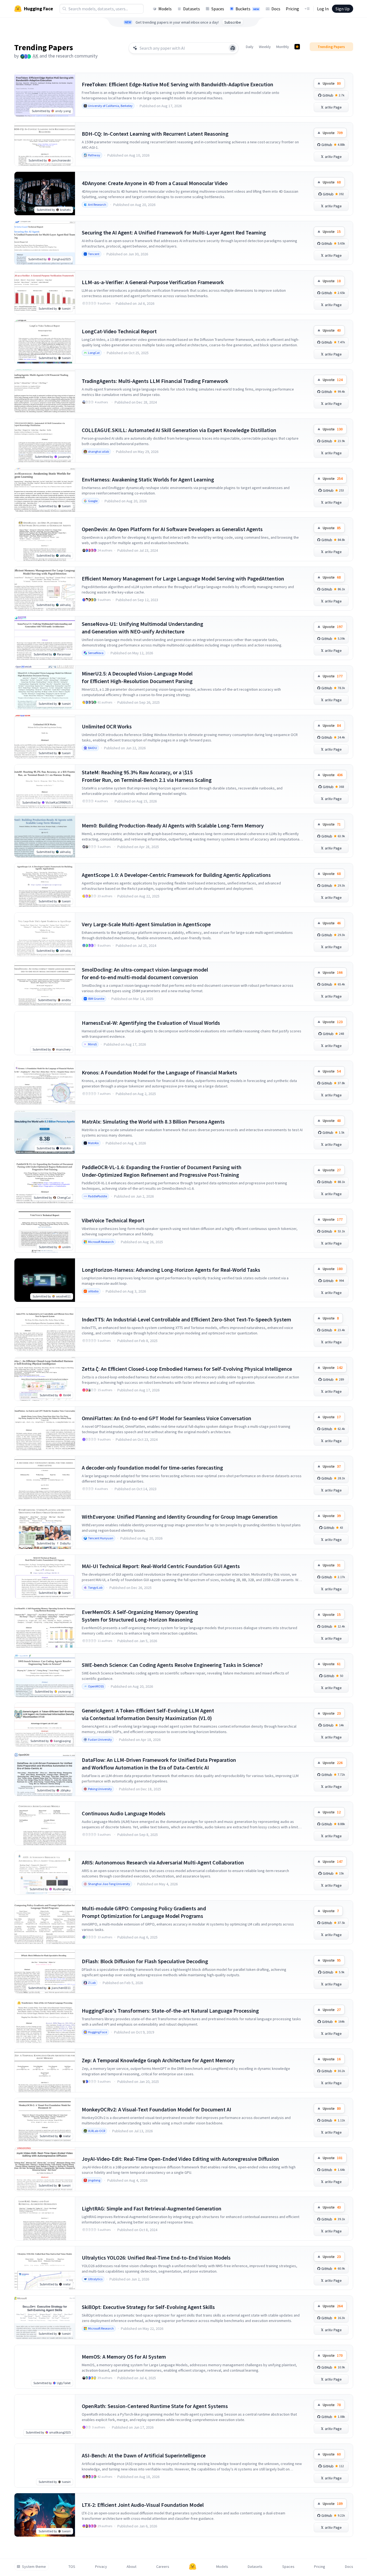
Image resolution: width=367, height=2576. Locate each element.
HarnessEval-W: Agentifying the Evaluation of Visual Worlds (151, 1023)
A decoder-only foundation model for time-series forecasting (152, 1468)
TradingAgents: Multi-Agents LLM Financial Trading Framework (155, 381)
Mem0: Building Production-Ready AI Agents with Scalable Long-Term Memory (173, 825)
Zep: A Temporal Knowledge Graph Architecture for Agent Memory (158, 2060)
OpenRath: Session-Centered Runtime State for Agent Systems (155, 2406)
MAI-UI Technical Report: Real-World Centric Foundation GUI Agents (161, 1566)
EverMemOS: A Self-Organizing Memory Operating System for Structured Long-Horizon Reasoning (140, 1616)
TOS (72, 2567)
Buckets (247, 9)
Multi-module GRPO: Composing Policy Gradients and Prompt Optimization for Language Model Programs (144, 1912)
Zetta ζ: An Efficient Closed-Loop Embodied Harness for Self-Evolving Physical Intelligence (187, 1369)
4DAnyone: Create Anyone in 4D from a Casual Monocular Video (155, 183)
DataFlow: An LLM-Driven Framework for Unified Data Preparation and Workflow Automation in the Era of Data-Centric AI (159, 1764)
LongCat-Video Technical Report (119, 331)
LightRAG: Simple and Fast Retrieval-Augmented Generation (152, 2208)
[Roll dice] (233, 48)
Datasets (192, 9)
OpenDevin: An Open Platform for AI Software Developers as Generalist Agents (172, 529)
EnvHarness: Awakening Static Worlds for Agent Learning (148, 479)
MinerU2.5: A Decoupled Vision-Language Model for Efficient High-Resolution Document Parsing (137, 677)
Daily (250, 47)
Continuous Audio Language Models (124, 1813)
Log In (323, 9)
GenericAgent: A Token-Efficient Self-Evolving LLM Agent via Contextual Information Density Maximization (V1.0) (148, 1714)
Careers (163, 2567)
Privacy (101, 2567)
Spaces (218, 9)
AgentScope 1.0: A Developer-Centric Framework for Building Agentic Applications (176, 875)
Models (165, 9)
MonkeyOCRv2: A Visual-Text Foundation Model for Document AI (156, 2109)
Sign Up (343, 9)
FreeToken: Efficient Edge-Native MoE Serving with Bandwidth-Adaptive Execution (178, 84)
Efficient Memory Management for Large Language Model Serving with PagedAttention (183, 578)
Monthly (283, 47)
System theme (34, 2567)
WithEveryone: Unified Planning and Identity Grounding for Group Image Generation (180, 1517)
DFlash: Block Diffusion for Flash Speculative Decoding (145, 1961)
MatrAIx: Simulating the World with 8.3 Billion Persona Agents (153, 1122)
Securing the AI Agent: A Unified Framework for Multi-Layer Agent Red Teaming (174, 232)
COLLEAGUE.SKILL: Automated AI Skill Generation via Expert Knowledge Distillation (179, 430)
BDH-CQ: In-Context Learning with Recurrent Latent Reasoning (155, 134)
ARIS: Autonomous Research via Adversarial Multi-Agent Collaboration (163, 1862)
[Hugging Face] (193, 2567)
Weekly (265, 47)
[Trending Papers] (297, 47)
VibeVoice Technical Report (113, 1220)
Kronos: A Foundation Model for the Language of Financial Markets (159, 1072)
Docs (276, 9)
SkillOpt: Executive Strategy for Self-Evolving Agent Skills (148, 2307)
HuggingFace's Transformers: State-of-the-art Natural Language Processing (170, 2011)
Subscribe (233, 22)
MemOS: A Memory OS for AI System (124, 2357)
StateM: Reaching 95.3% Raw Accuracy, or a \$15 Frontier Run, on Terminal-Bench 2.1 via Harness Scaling (147, 776)
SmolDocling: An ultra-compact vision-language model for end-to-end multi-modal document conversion (145, 973)
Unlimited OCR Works (107, 726)
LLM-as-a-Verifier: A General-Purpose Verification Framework (153, 282)
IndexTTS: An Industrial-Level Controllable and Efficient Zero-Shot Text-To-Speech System (186, 1319)
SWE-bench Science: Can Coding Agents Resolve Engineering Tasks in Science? (172, 1665)
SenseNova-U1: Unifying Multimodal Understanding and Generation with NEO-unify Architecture (142, 628)
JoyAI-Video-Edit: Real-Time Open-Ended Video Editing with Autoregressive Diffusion (180, 2159)
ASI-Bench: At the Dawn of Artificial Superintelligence (144, 2455)
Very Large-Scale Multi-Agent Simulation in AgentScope (146, 924)
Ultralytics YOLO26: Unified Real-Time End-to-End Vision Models (156, 2258)
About (131, 2567)
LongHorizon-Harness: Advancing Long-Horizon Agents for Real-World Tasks (171, 1270)
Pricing (292, 9)
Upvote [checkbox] (332, 83)
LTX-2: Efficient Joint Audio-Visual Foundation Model (143, 2505)
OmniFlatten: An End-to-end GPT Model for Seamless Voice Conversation (167, 1418)
